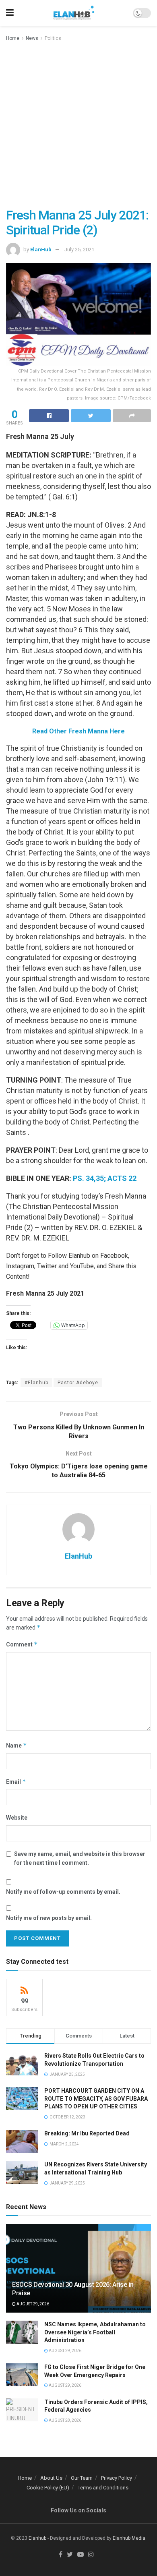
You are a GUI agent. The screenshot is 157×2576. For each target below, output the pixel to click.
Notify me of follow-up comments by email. (63, 1892)
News (32, 38)
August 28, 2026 (65, 2420)
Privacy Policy (117, 2478)
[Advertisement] (78, 125)
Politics (53, 38)
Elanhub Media (129, 2538)
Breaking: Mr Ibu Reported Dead (87, 2133)
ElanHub (41, 250)
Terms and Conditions (103, 2488)
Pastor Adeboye (78, 1383)
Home (13, 38)
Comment (22, 1644)
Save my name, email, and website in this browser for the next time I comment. (80, 1858)
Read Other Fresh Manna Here (78, 731)
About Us (51, 2478)
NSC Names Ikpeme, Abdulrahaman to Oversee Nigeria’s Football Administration (95, 2332)
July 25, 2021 (79, 250)
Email (16, 1782)
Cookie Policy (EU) (48, 2488)
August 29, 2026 (32, 2304)
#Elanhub (36, 1383)
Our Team (82, 2478)
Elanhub (37, 2538)
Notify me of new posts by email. (49, 1918)
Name (17, 1745)
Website (17, 1818)
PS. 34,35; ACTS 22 (105, 1178)
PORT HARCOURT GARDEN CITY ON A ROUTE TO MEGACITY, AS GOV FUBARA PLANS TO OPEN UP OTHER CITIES (96, 2099)
